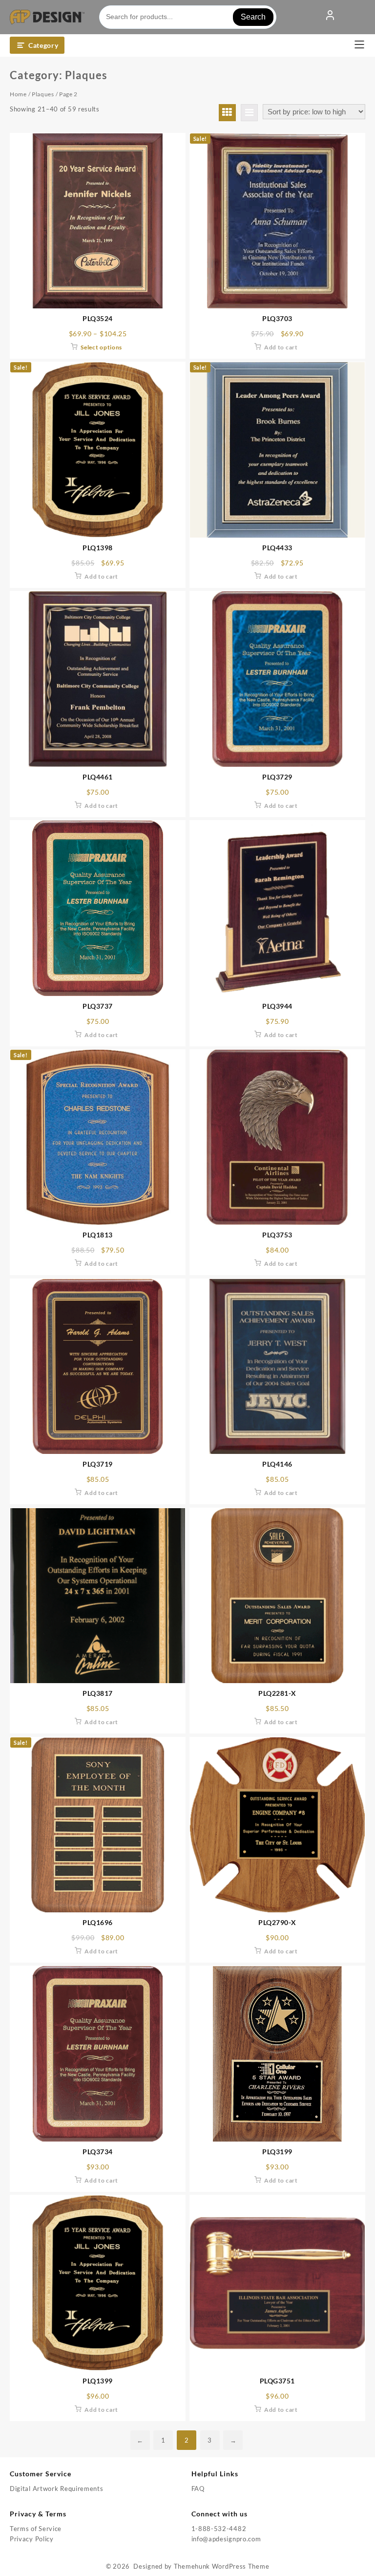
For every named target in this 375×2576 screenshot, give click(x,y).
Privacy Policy (32, 2539)
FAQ (198, 2489)
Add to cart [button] (281, 347)
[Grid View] (227, 113)
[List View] (249, 113)
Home (18, 94)
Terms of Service (36, 2529)
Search (253, 17)
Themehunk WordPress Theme (222, 2566)
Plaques (43, 94)
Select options (101, 347)
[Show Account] (330, 17)
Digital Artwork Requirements (57, 2489)
